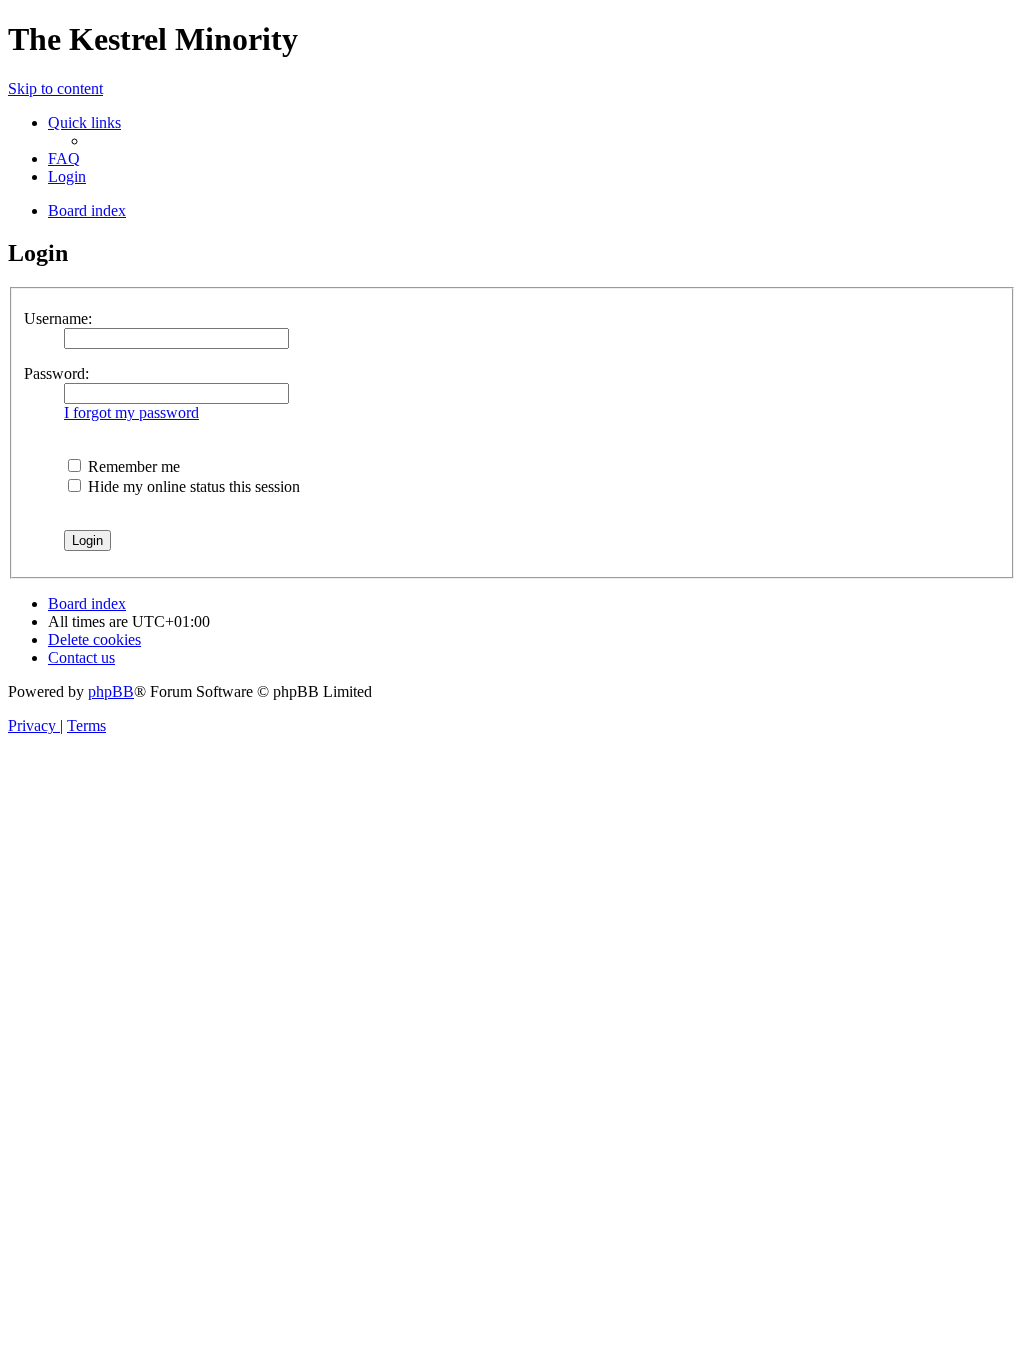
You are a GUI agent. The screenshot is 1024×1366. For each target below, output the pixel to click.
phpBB (111, 691)
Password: (56, 373)
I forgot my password (131, 412)
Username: (58, 318)
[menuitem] (64, 158)
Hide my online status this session (192, 486)
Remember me (132, 466)
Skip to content (55, 88)
